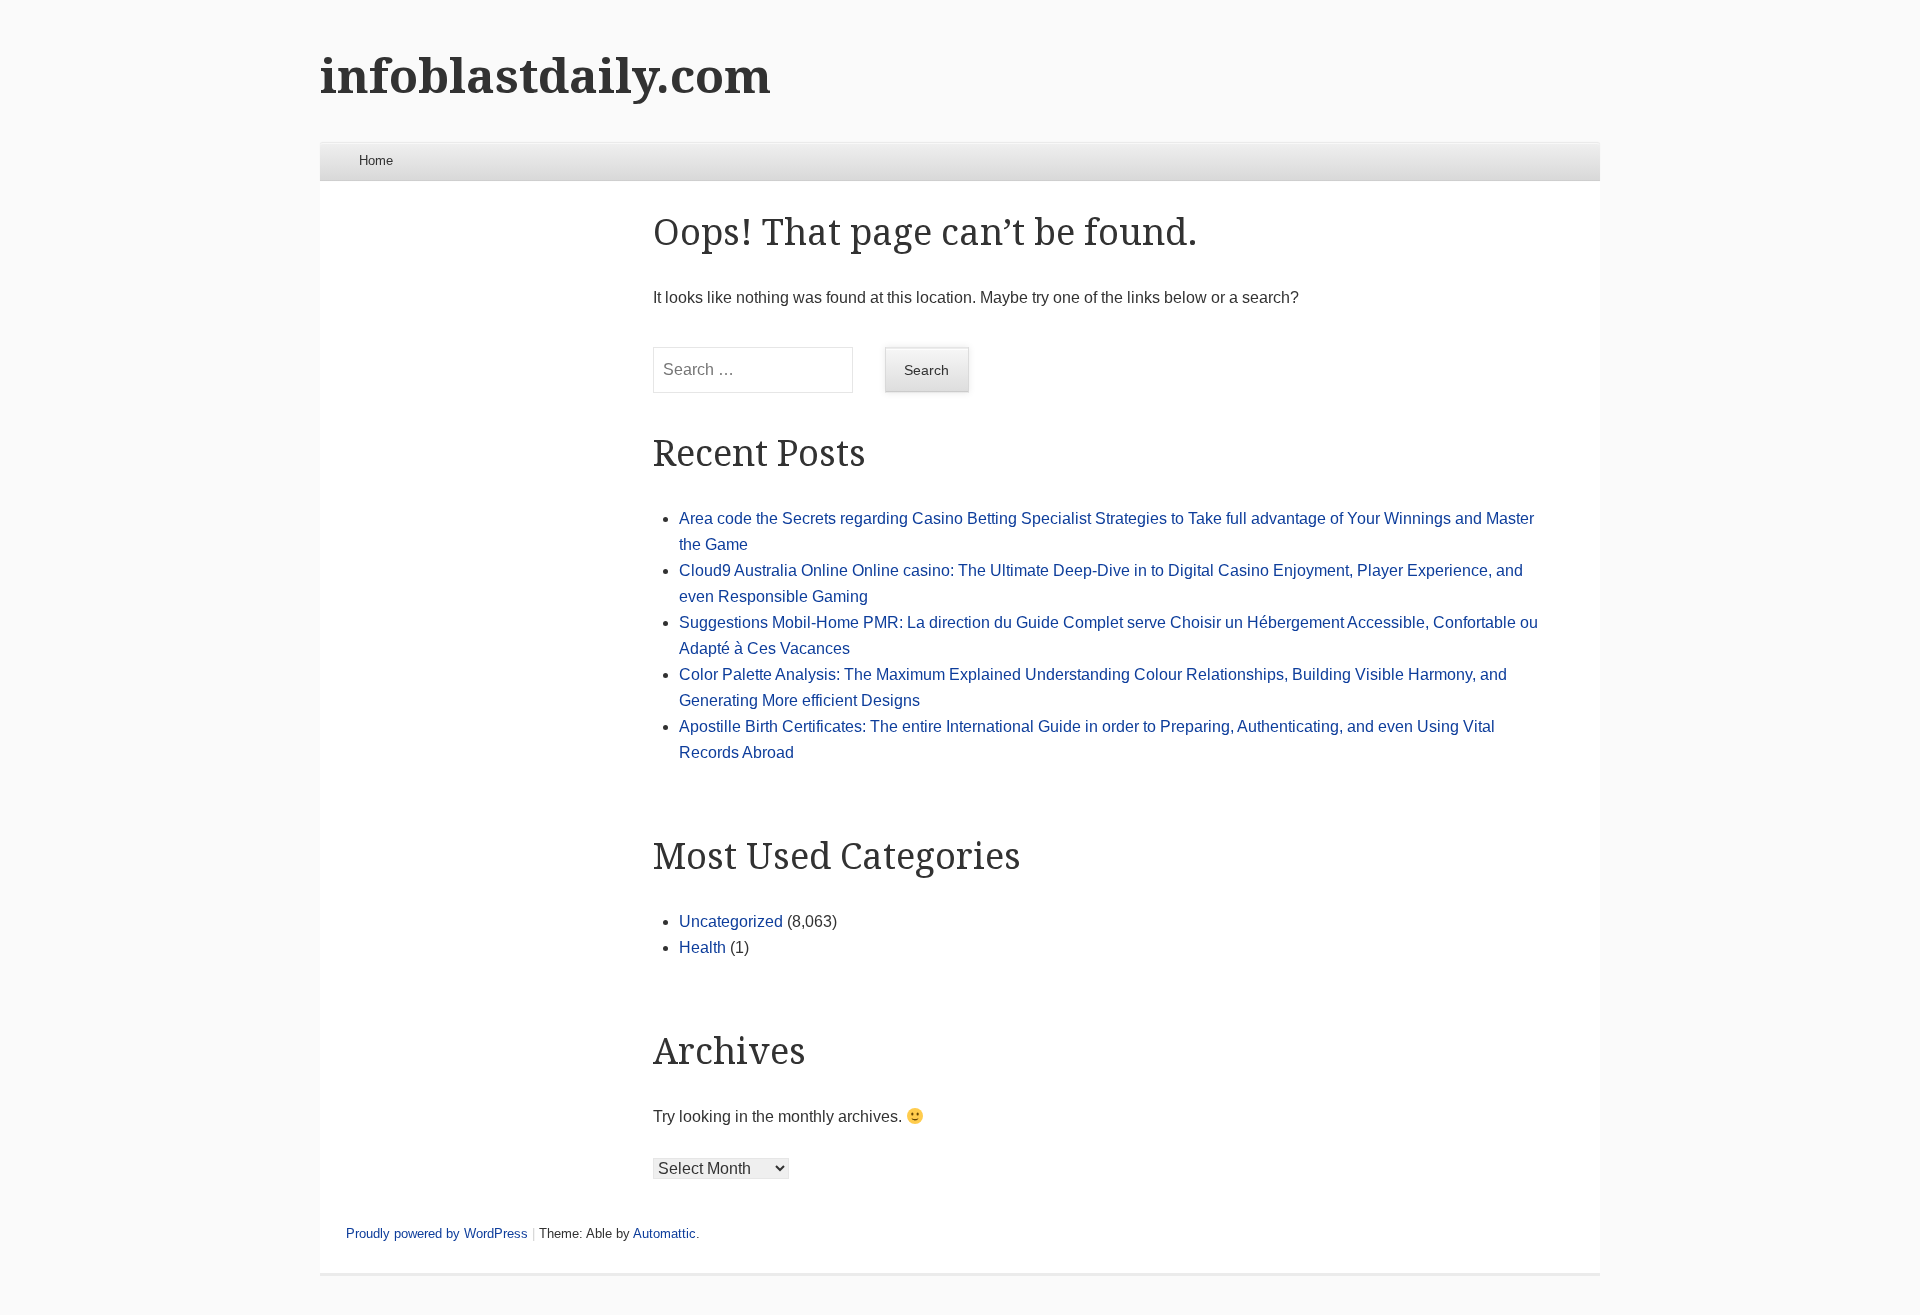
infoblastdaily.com (545, 76)
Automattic (664, 1233)
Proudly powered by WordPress (437, 1233)
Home (376, 160)
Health (702, 947)
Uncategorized (731, 921)
